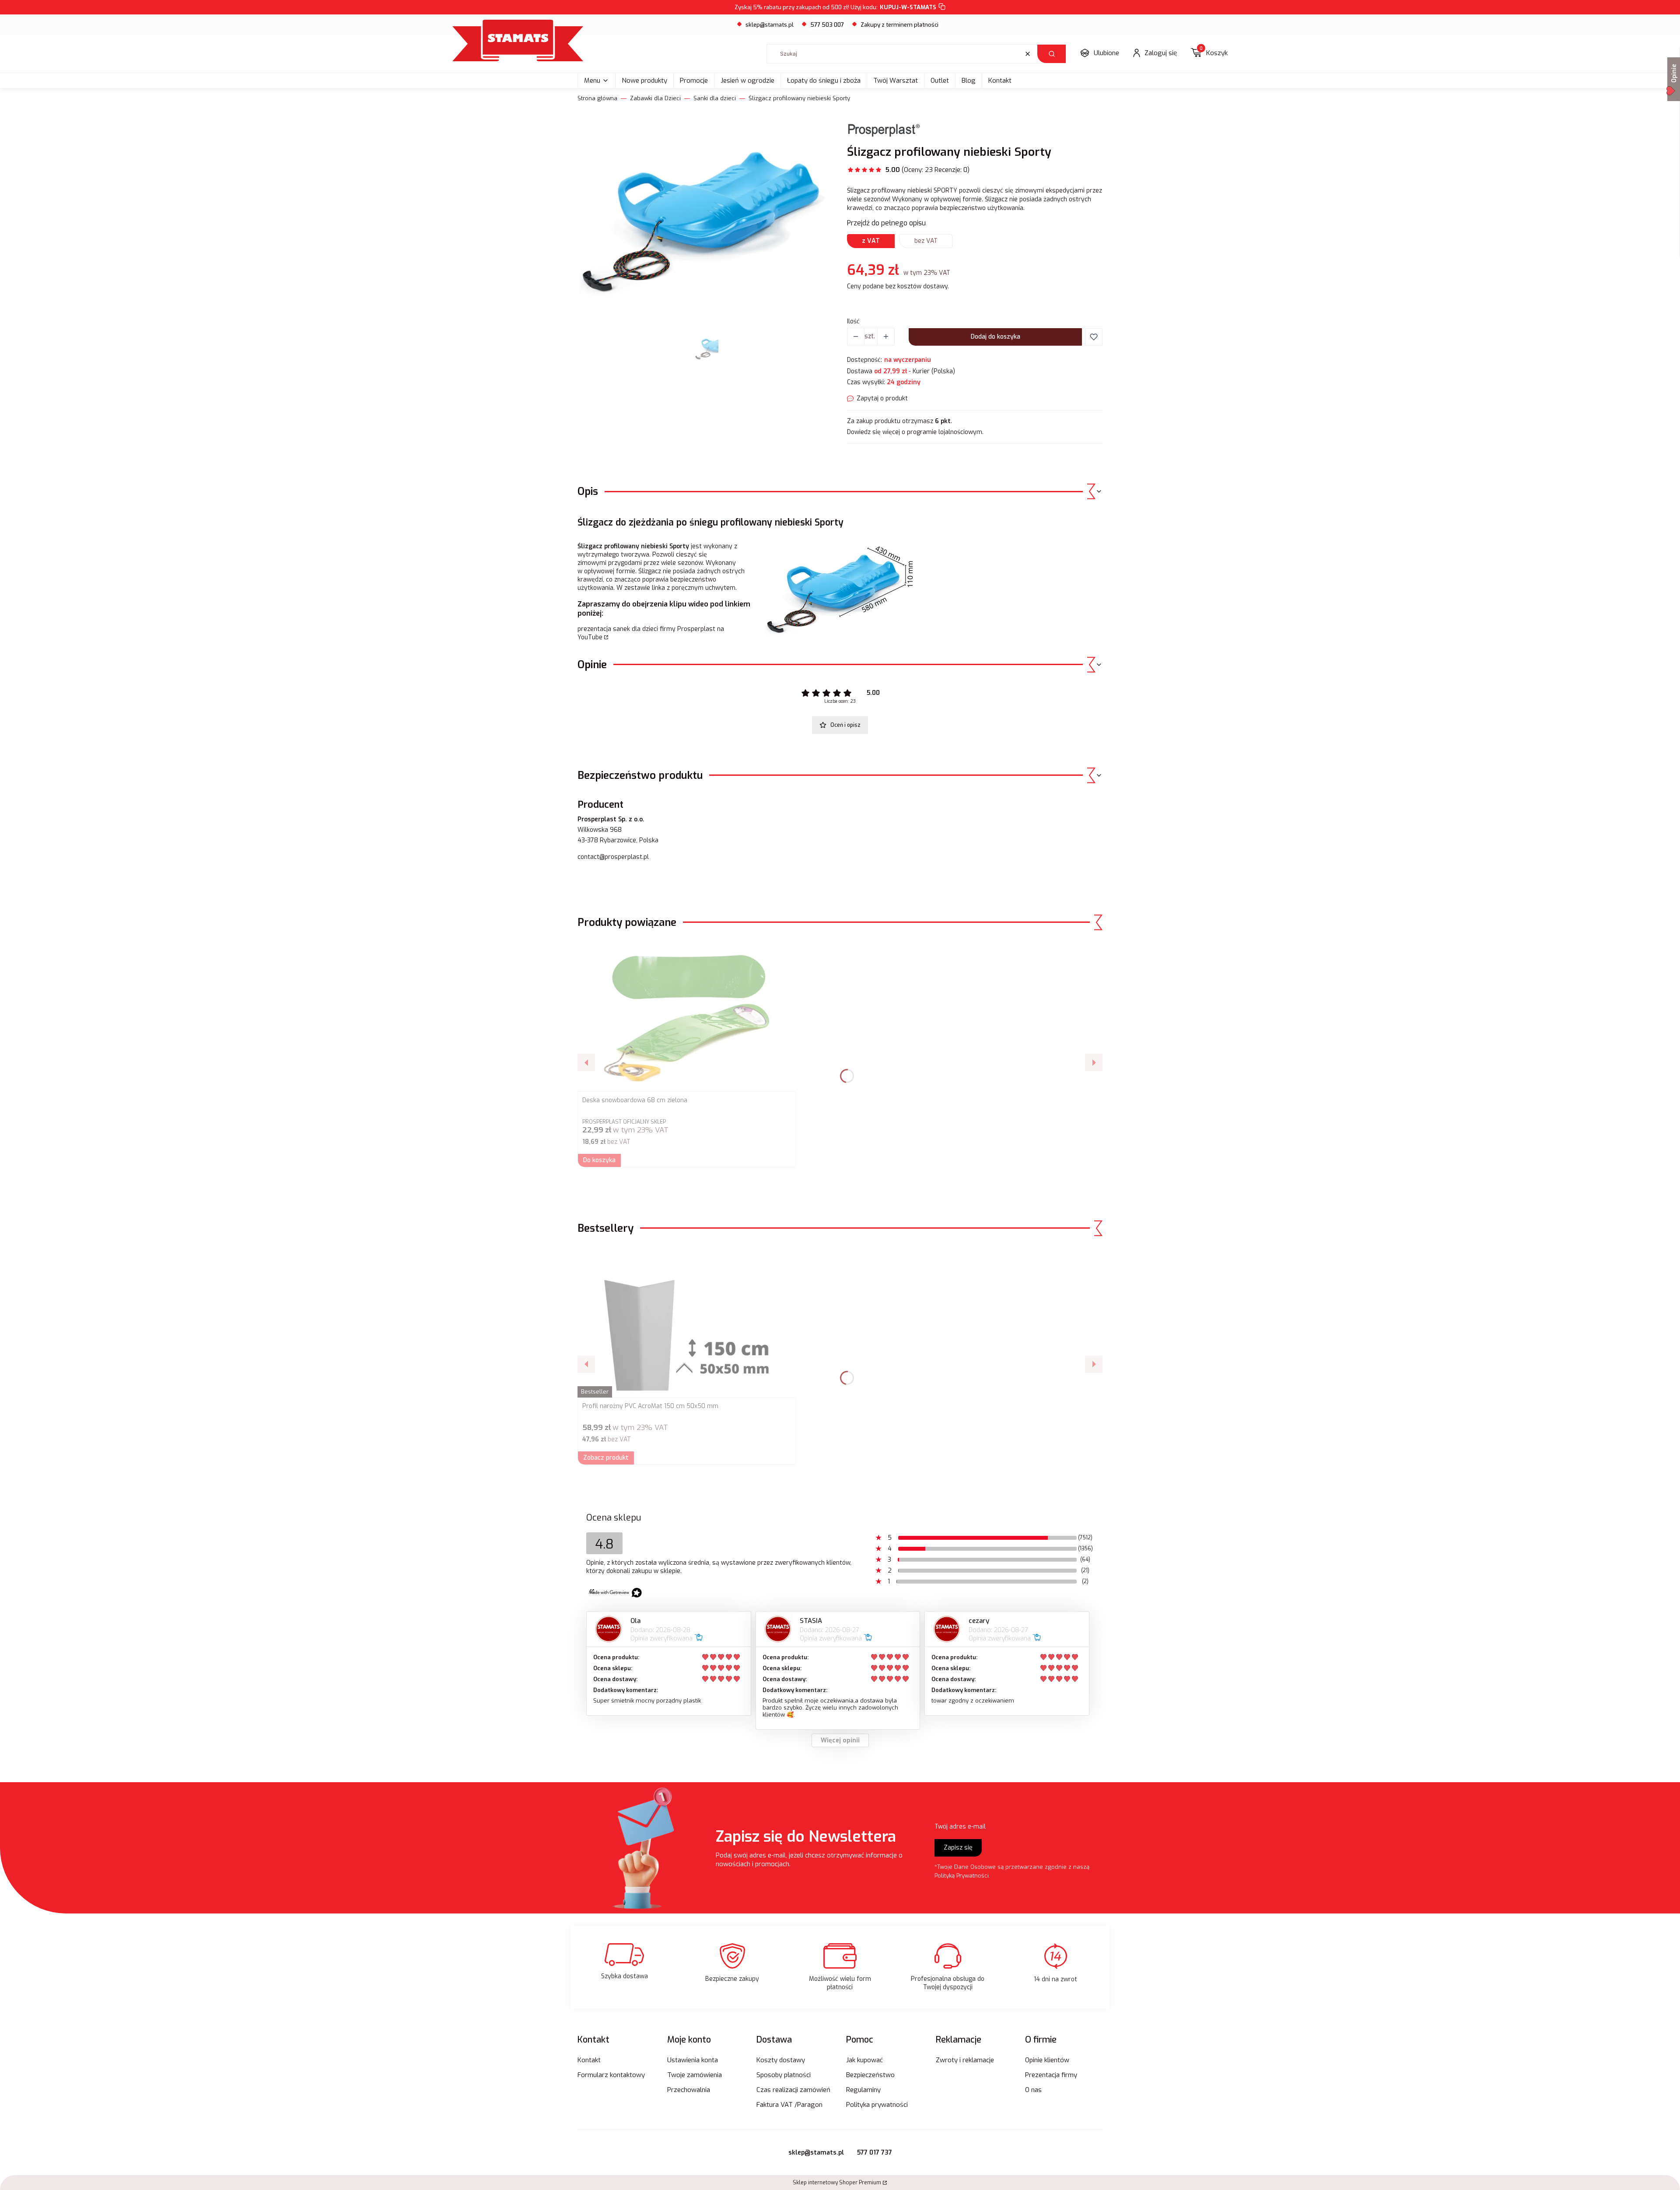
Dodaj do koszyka (996, 337)
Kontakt (1000, 81)
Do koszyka (599, 1160)
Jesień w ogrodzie (747, 81)
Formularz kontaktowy (611, 2075)
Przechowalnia (689, 2090)
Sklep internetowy (837, 2183)
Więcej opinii (840, 1740)
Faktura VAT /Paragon (789, 2105)
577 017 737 (875, 2153)
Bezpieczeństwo (870, 2075)
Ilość (853, 321)
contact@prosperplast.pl (613, 857)
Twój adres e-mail (960, 1827)
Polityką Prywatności (962, 1876)
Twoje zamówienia (695, 2075)
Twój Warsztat (896, 81)
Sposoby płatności (784, 2075)
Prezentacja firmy (1051, 2075)
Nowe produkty (644, 81)
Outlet (940, 81)
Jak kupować (864, 2060)
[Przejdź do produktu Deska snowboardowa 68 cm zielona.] (687, 1015)
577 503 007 (827, 25)
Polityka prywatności (877, 2105)
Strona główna (597, 98)
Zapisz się (958, 1848)
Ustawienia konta (693, 2060)
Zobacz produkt (606, 1458)
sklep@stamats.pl (770, 25)
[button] (1052, 54)
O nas (1033, 2090)
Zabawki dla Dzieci (655, 98)
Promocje (694, 81)
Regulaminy (863, 2090)
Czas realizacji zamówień (793, 2090)
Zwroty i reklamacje (965, 2060)
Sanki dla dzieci (715, 98)
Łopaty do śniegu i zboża (824, 81)
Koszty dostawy (781, 2060)
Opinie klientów (1047, 2060)
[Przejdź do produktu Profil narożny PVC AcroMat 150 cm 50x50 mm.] (687, 1321)
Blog (969, 81)
